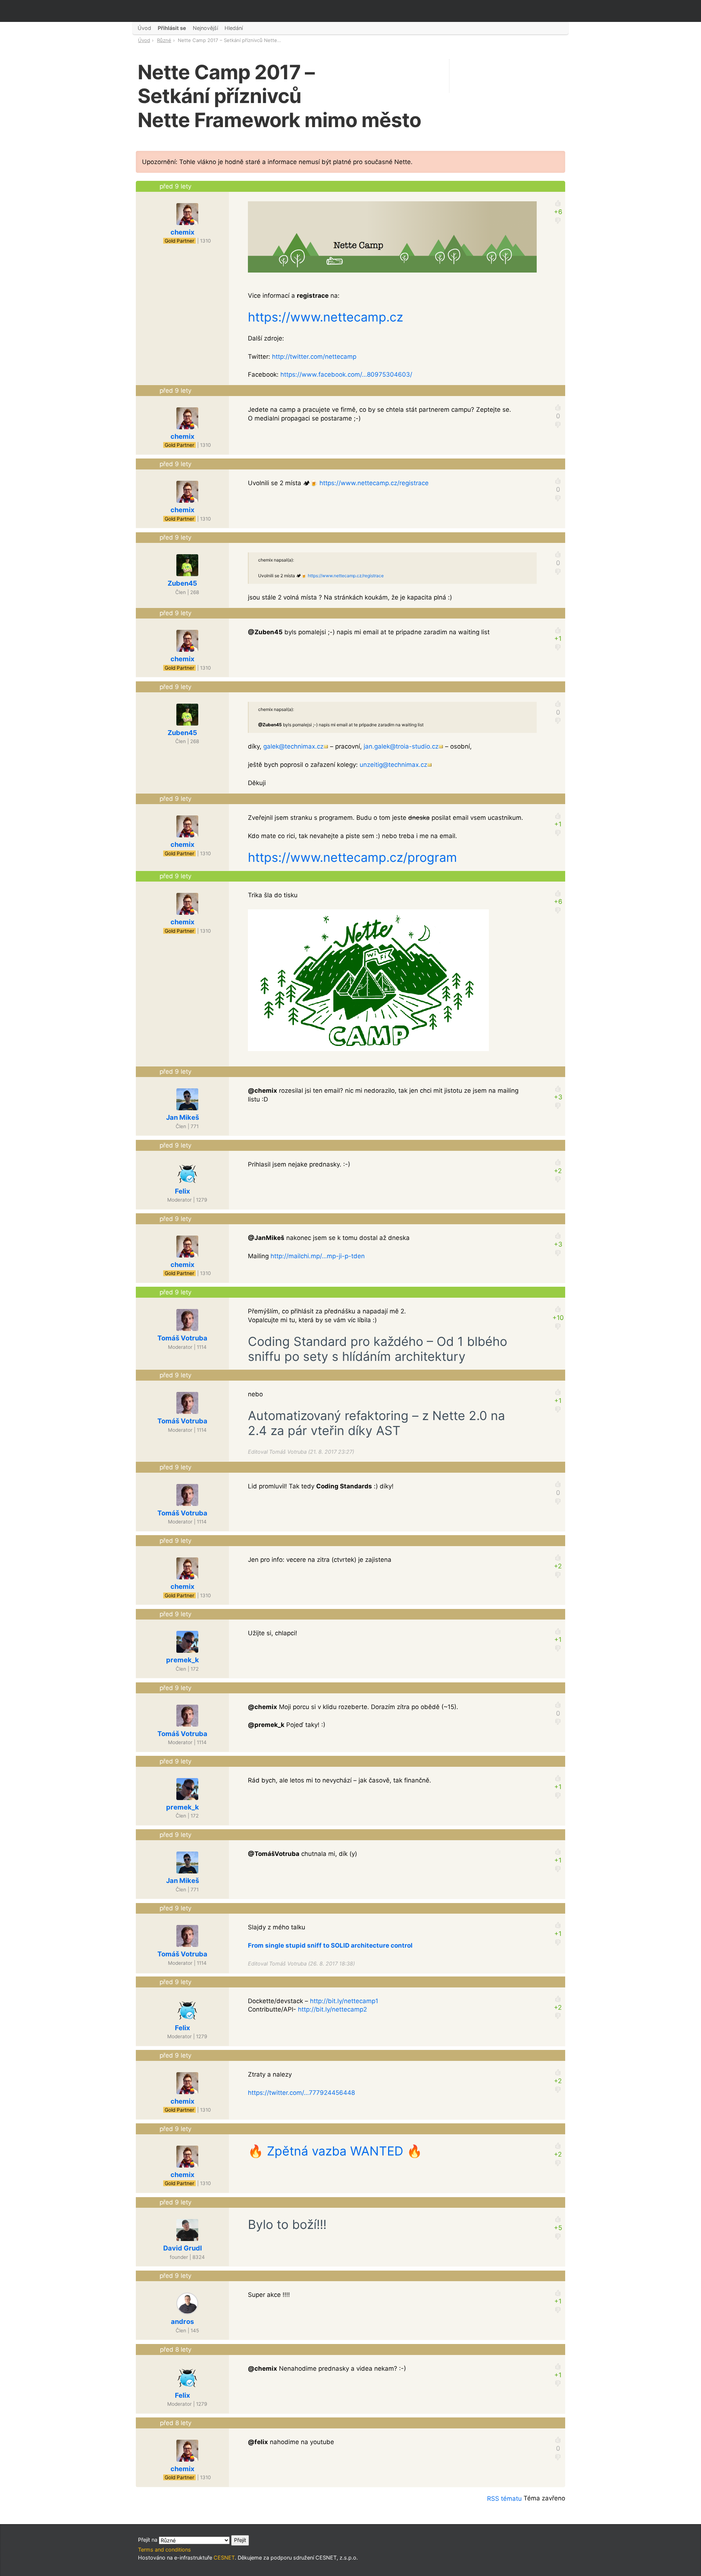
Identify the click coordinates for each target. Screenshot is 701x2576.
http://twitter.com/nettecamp (314, 357)
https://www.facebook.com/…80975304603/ (346, 374)
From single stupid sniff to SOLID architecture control (330, 1945)
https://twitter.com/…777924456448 (301, 2093)
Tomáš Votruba (182, 1338)
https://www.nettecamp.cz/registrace (374, 483)
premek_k (183, 1660)
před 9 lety (175, 186)
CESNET (224, 2558)
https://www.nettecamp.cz (325, 317)
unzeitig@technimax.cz (393, 765)
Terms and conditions (164, 2550)
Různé (164, 40)
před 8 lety (176, 2349)
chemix (183, 232)
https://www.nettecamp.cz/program (353, 857)
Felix (183, 1191)
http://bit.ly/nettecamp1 (344, 2001)
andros (182, 2321)
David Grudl (183, 2248)
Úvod (144, 40)
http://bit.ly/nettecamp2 (332, 2009)
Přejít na (148, 2540)
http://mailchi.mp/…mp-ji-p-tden (318, 1256)
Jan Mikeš (183, 1117)
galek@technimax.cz (293, 746)
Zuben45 (182, 583)
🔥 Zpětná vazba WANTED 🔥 (335, 2151)
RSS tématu (504, 2499)
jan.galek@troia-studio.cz (401, 746)
